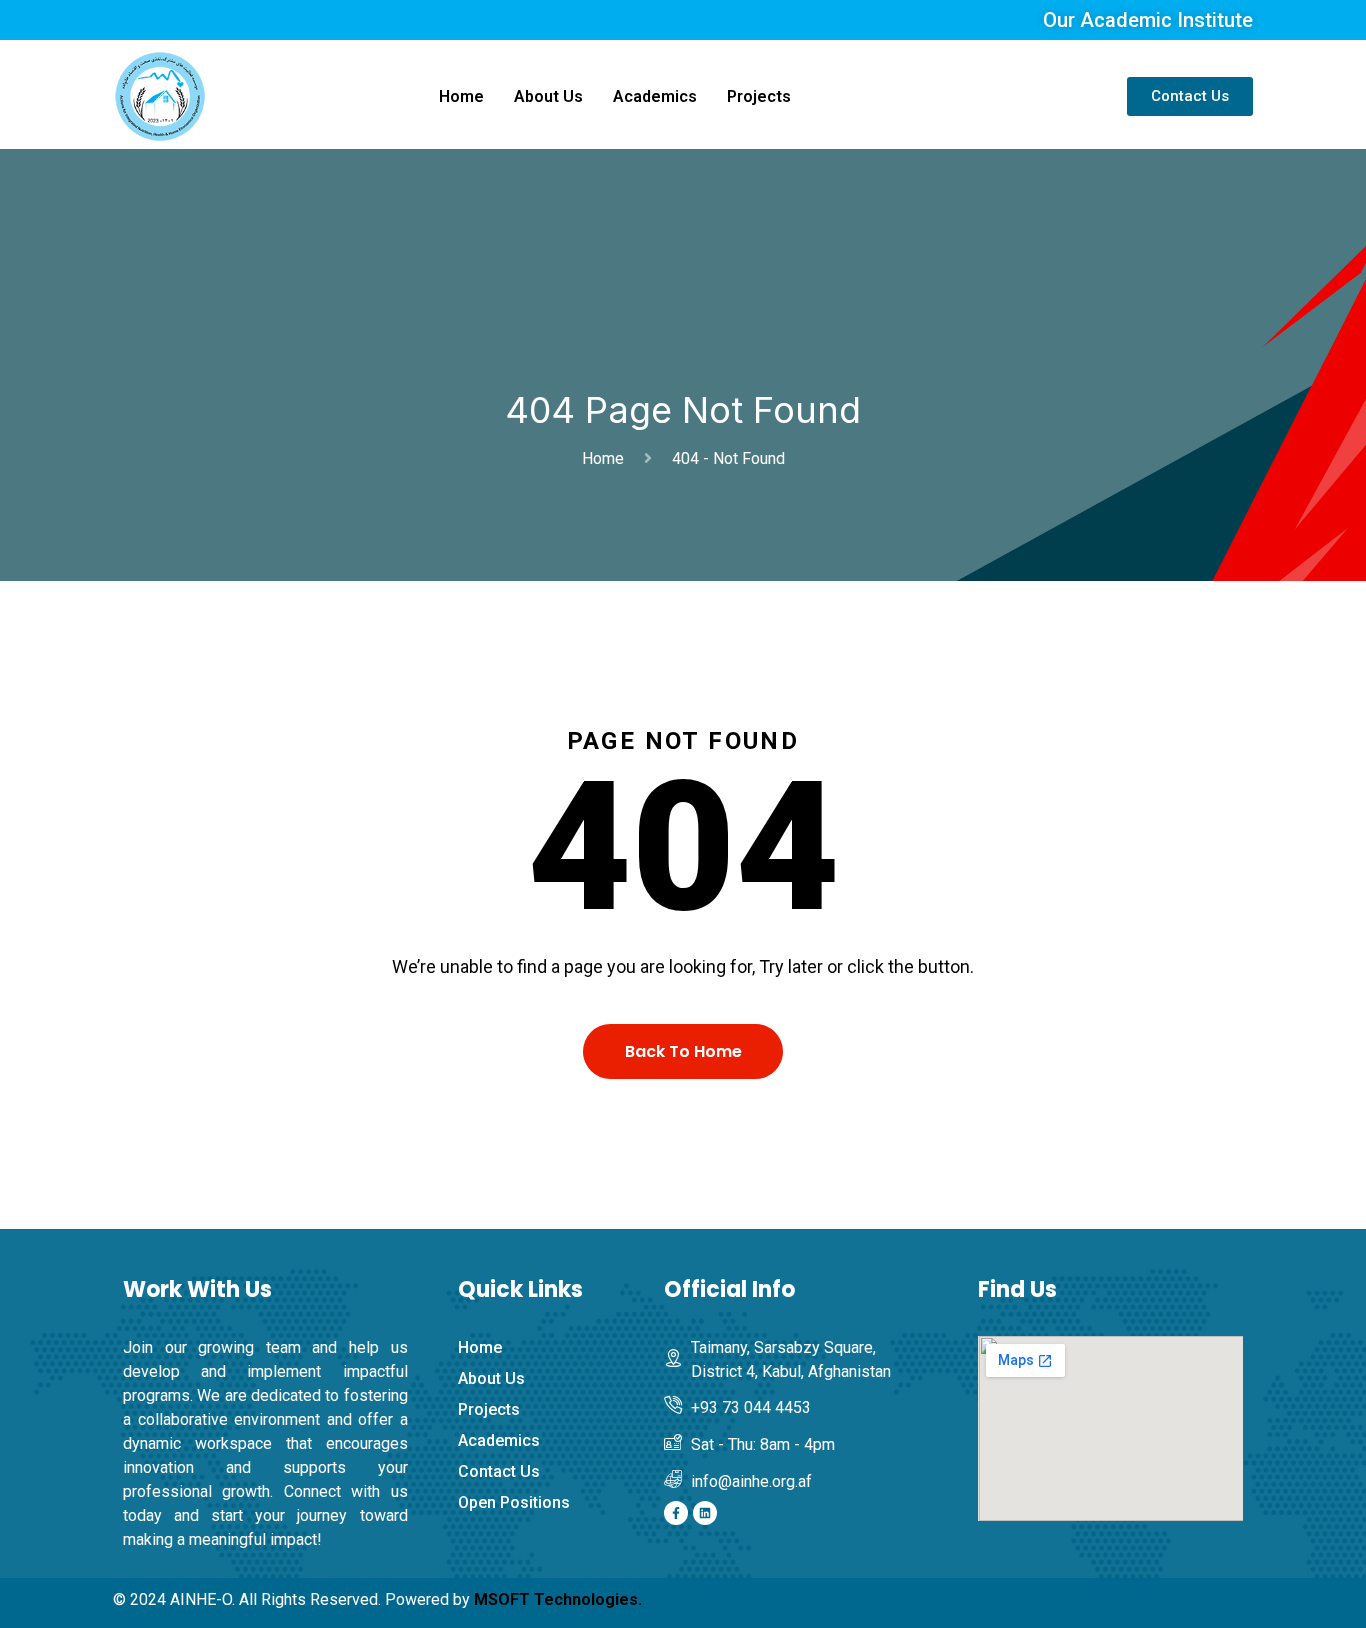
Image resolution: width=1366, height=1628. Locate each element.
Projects (759, 96)
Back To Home (683, 1051)
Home (461, 96)
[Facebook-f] (676, 1513)
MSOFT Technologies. (558, 1599)
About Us (548, 96)
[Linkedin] (705, 1513)
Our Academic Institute (1148, 20)
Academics (655, 96)
